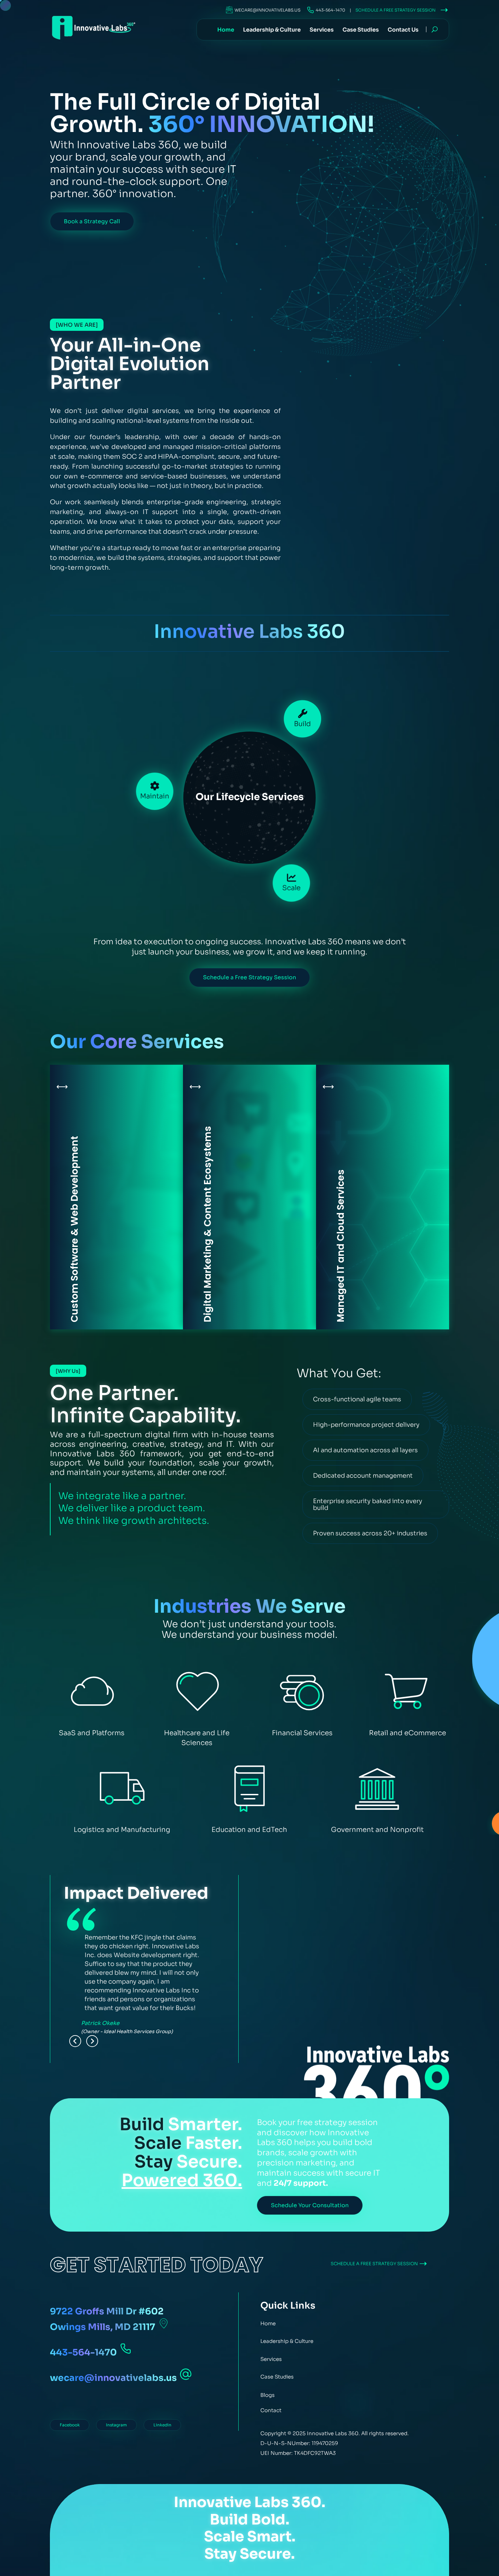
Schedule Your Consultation (310, 2205)
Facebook (70, 2425)
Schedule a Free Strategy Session (396, 10)
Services (322, 32)
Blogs (267, 2395)
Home (226, 32)
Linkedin (162, 2425)
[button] (75, 2041)
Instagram (116, 2425)
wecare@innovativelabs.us (267, 10)
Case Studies (361, 32)
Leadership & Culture (272, 32)
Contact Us (403, 32)
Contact (271, 2410)
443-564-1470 (330, 10)
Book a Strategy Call (92, 221)
